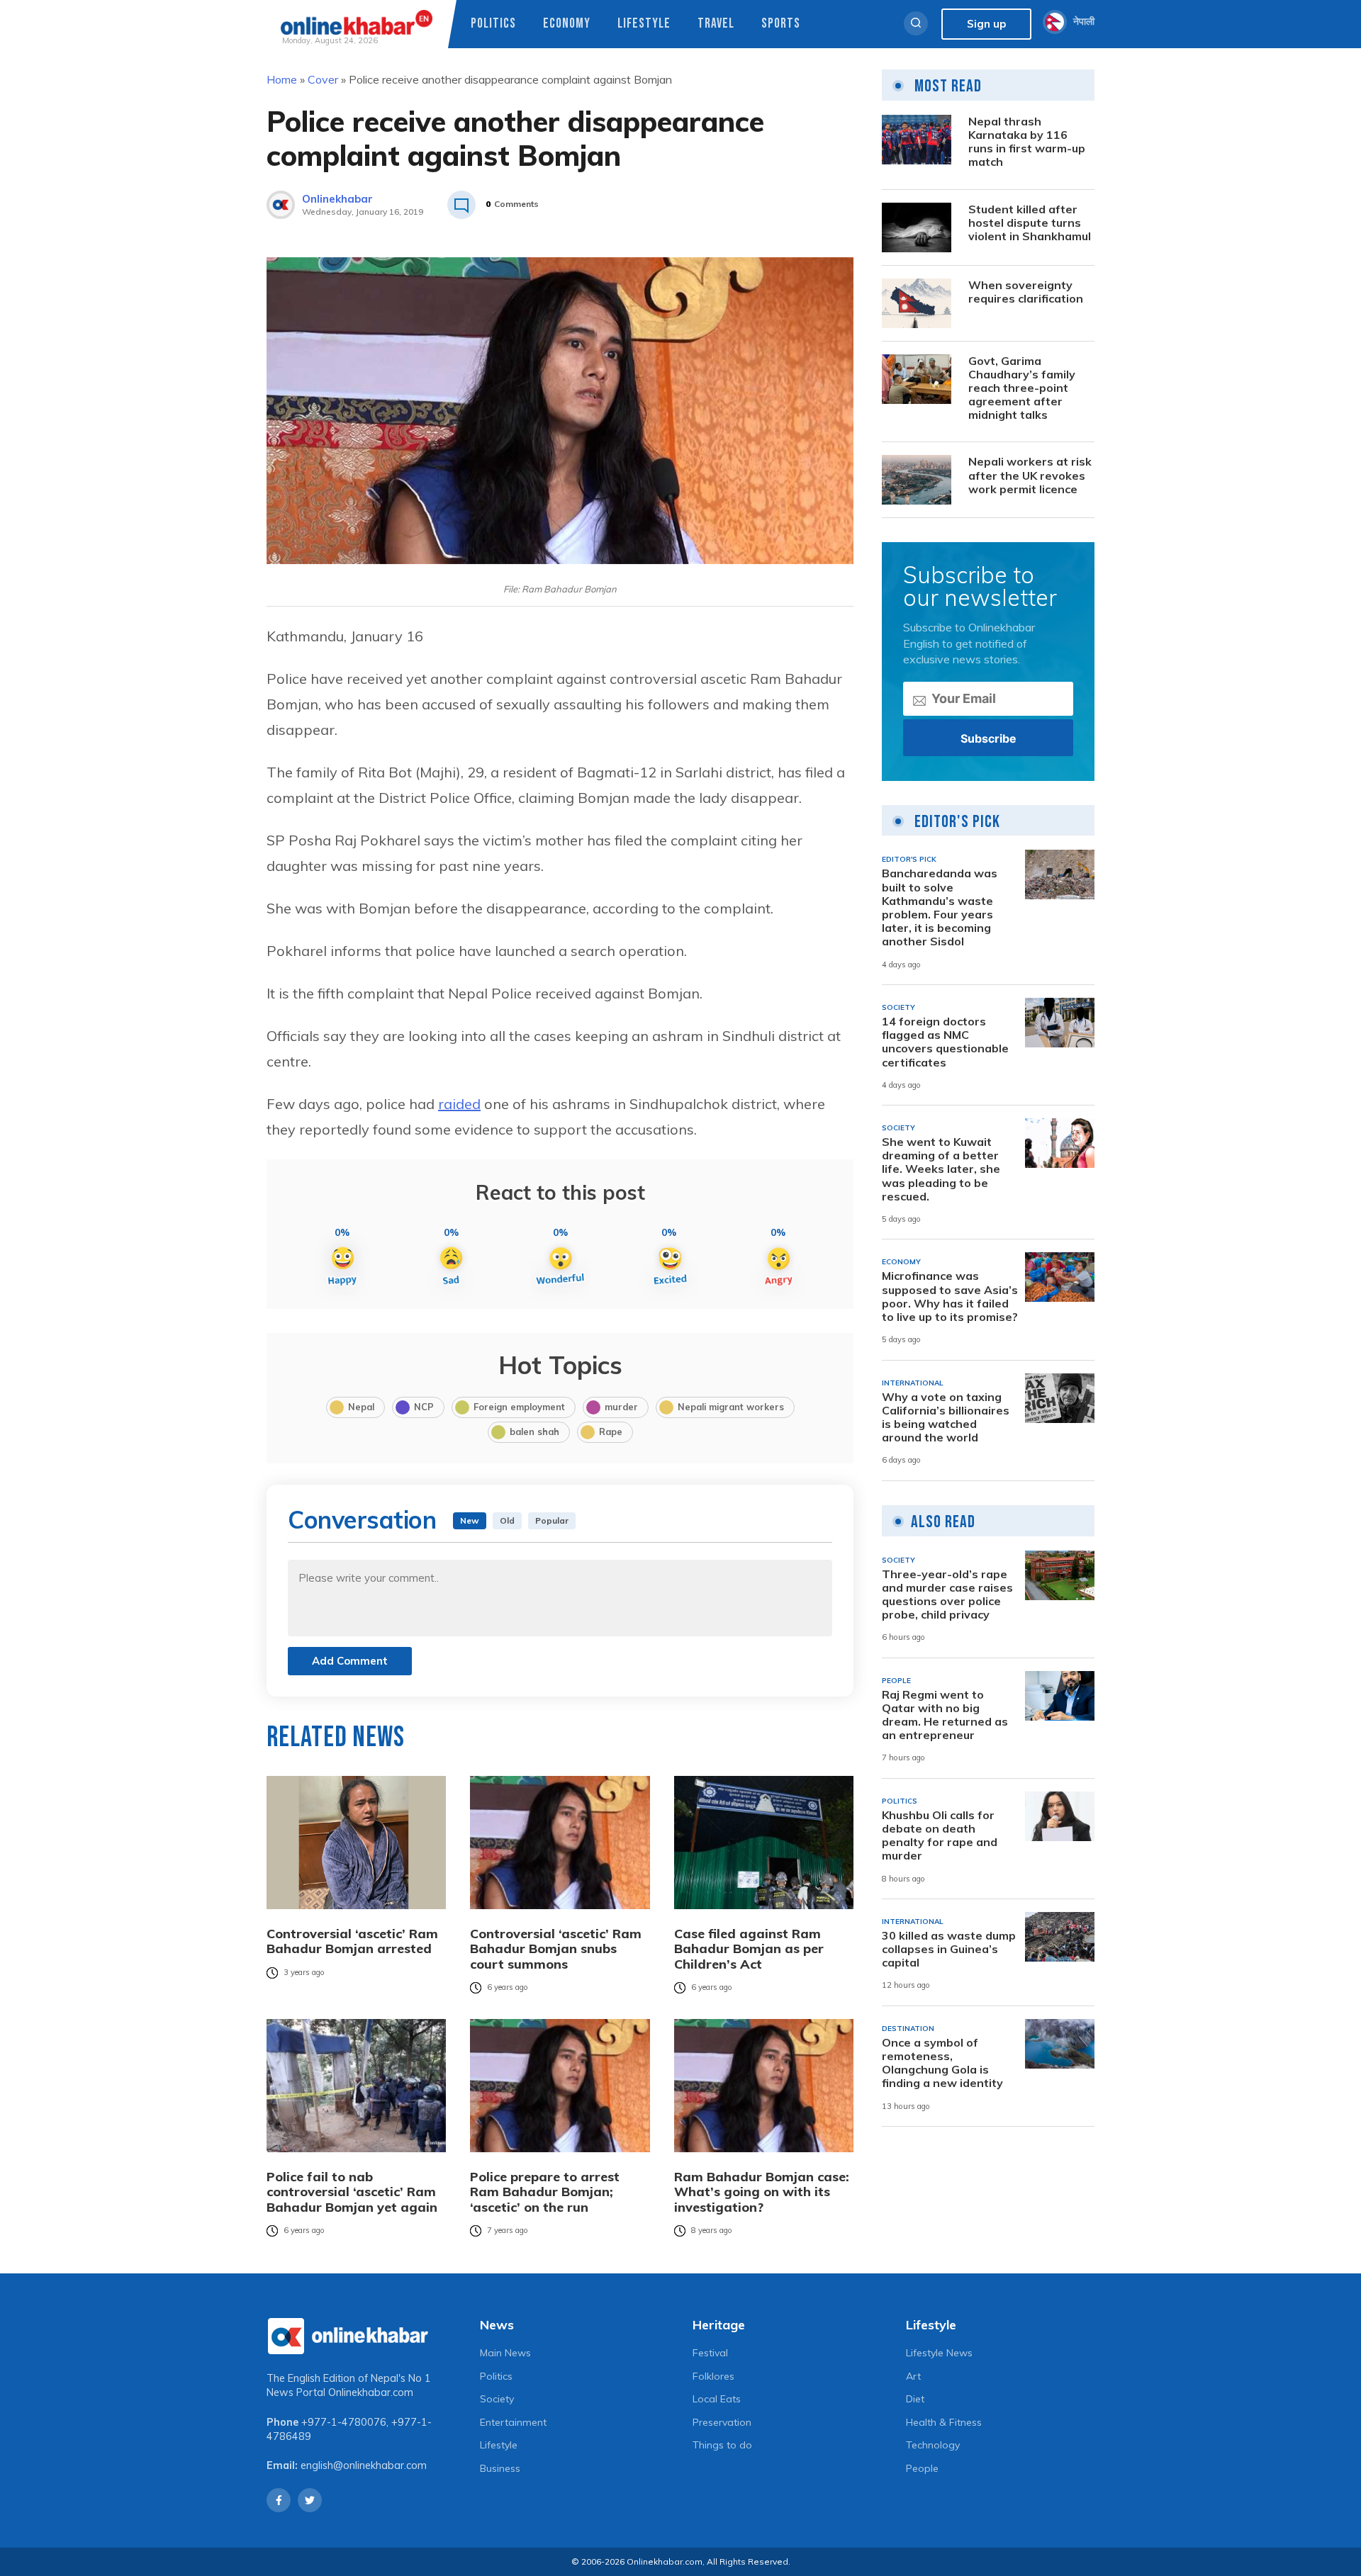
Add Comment (350, 1661)
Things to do (722, 2445)
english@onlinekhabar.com (364, 2465)
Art (913, 2376)
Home (282, 79)
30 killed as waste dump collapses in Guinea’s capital (949, 1949)
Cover (323, 79)
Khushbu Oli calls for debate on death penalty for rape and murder (940, 1836)
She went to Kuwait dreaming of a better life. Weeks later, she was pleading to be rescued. (941, 1169)
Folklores (713, 2376)
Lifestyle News (939, 2353)
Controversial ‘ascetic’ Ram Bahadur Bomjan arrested (352, 1941)
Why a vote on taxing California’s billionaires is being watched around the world (946, 1418)
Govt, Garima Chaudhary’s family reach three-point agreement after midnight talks (1022, 388)
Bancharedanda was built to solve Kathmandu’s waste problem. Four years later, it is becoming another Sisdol (940, 907)
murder (621, 1407)
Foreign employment (519, 1407)
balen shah (534, 1432)
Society (497, 2399)
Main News (505, 2353)
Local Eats (717, 2399)
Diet (915, 2399)
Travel (716, 24)
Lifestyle (644, 24)
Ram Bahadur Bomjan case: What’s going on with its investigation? (762, 2192)
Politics (493, 24)
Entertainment (513, 2422)
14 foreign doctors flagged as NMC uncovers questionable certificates (945, 1042)
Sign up (986, 24)
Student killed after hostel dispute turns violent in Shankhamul (1030, 223)
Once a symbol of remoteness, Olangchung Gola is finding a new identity (942, 2063)
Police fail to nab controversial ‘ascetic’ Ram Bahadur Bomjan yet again (352, 2192)
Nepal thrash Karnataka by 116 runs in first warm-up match (1027, 142)
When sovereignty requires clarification (1026, 292)
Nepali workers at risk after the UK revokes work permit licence (1030, 475)
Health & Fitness (944, 2422)
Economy (567, 24)
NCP (424, 1407)
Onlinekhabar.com (371, 2392)
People (922, 2468)
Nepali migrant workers (731, 1407)
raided (459, 1104)
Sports (781, 24)
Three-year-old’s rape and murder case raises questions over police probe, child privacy (947, 1595)
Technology (933, 2445)
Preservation (722, 2422)
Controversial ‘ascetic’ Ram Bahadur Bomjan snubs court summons (556, 1949)
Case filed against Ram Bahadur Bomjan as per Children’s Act (749, 1949)
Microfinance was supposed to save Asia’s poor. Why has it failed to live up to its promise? (950, 1297)
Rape (611, 1432)
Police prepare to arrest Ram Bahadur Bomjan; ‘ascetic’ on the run (545, 2192)
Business (500, 2468)
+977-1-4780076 (344, 2422)
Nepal (361, 1407)
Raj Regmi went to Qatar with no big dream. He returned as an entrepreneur (945, 1715)
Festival (710, 2353)
